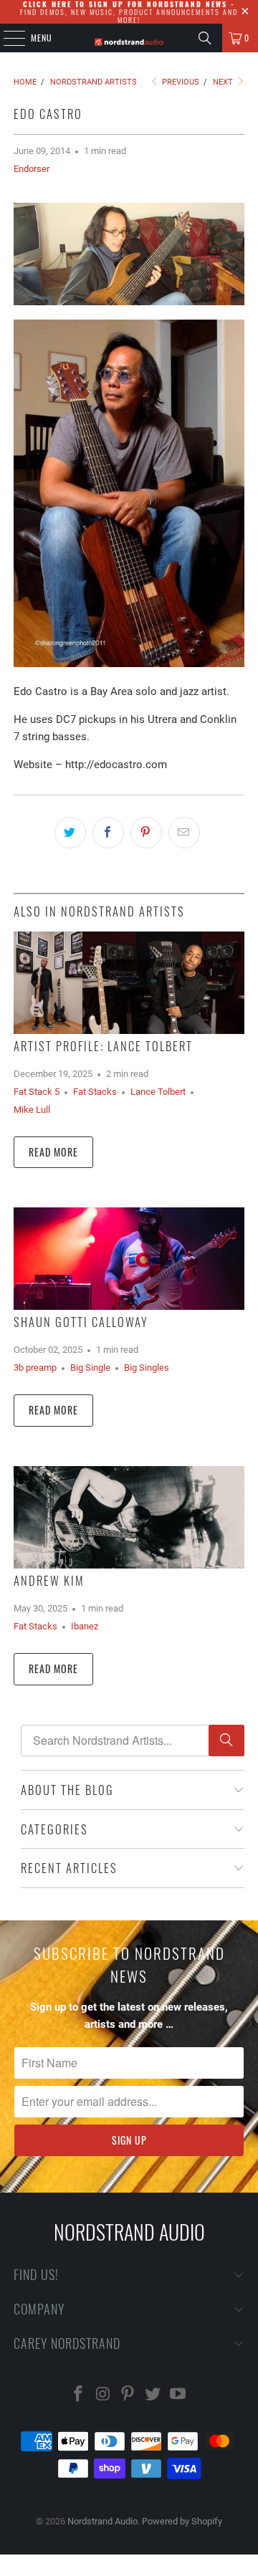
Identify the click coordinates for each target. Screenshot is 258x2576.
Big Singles (147, 1368)
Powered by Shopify (182, 2521)
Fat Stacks (95, 1092)
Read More (53, 1152)
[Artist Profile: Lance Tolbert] (129, 983)
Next (224, 82)
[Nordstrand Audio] (129, 38)
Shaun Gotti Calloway (81, 1322)
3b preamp (35, 1368)
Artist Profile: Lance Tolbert (103, 1046)
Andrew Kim (49, 1580)
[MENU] (6, 38)
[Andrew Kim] (129, 1517)
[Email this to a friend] (184, 833)
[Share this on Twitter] (70, 833)
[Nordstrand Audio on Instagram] (103, 2395)
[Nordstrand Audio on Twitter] (153, 2395)
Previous (180, 82)
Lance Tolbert (158, 1092)
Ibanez (85, 1626)
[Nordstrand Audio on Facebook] (79, 2395)
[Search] (205, 38)
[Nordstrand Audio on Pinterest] (128, 2395)
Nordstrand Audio (102, 2521)
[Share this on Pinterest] (146, 833)
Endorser (32, 169)
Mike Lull (32, 1110)
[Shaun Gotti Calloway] (129, 1259)
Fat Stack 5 (37, 1092)
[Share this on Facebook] (108, 833)
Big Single (90, 1368)
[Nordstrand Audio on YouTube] (178, 2395)
